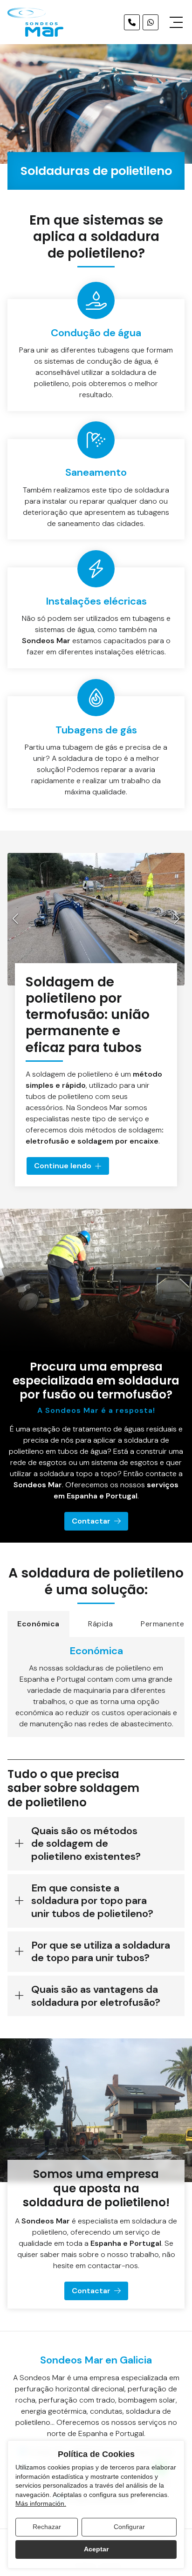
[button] (15, 919)
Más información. (41, 2503)
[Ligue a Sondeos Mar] (132, 22)
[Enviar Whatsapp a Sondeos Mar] (151, 22)
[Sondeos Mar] (35, 22)
